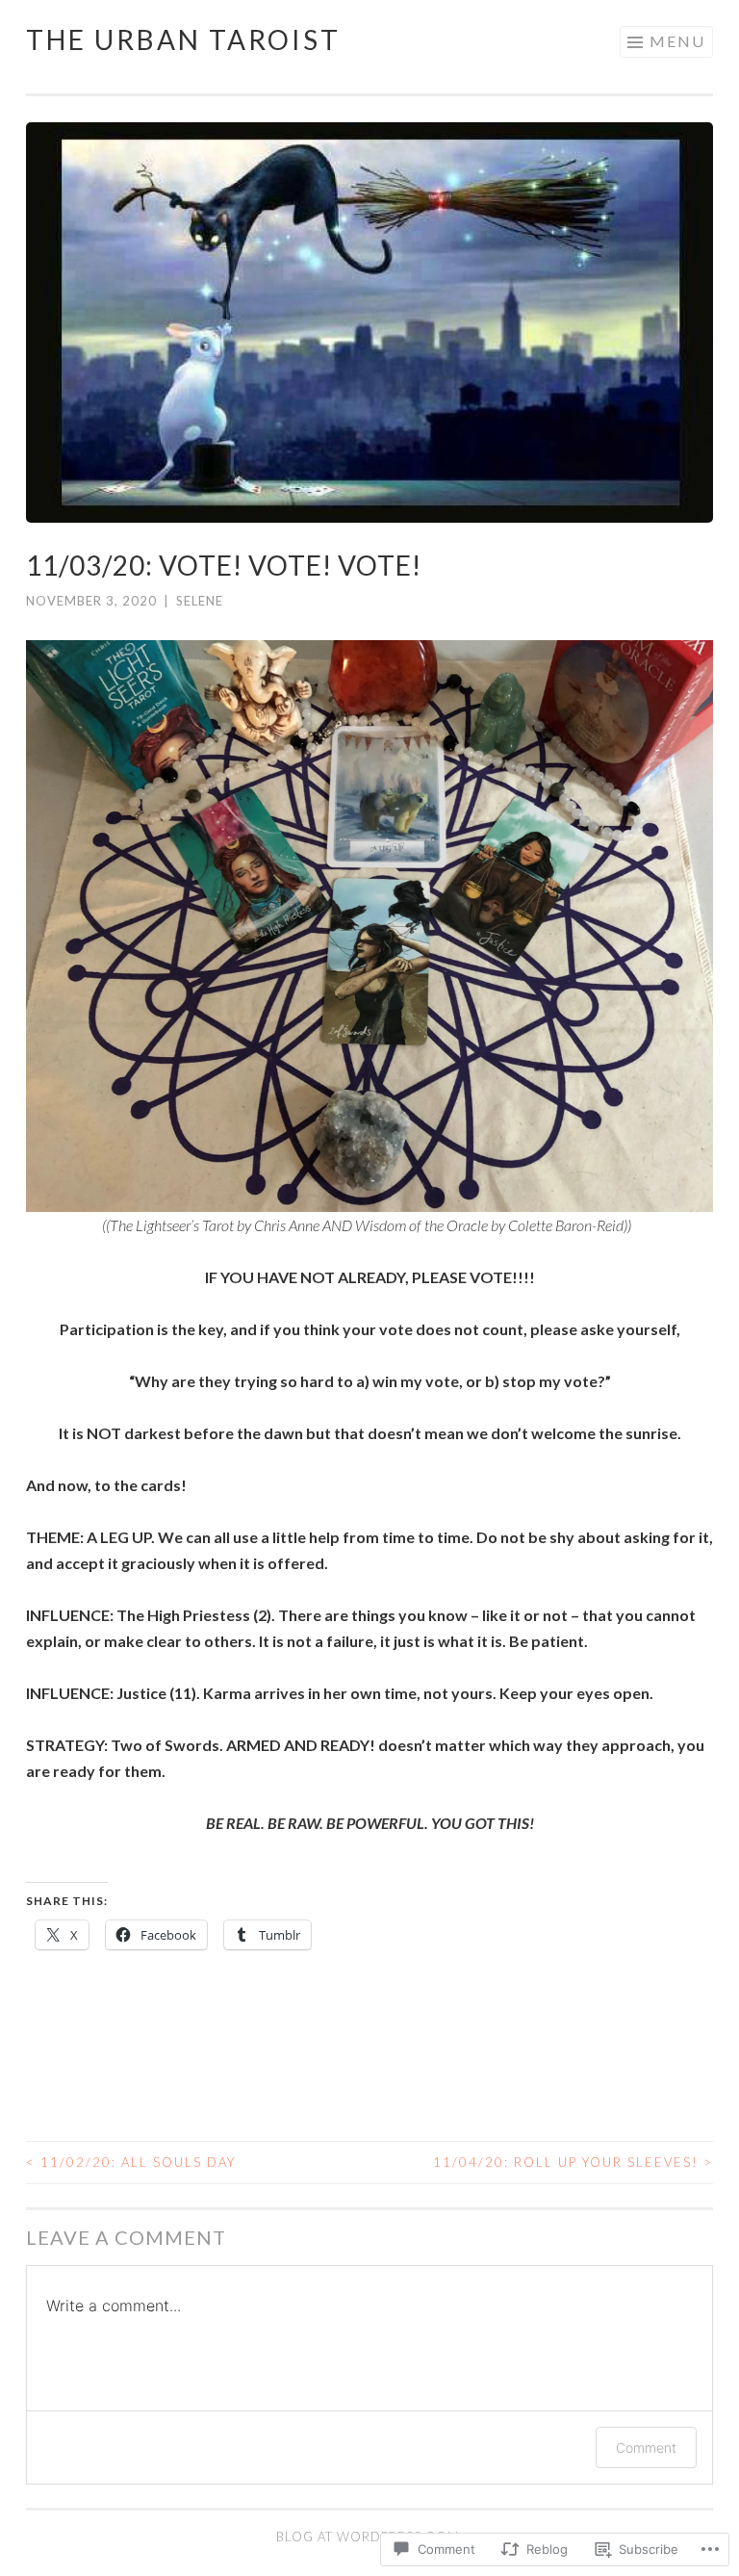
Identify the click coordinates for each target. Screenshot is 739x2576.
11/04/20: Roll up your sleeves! (573, 2162)
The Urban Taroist (183, 39)
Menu (677, 41)
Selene (200, 601)
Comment (646, 2447)
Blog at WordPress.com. (369, 2537)
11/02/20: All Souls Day (131, 2162)
